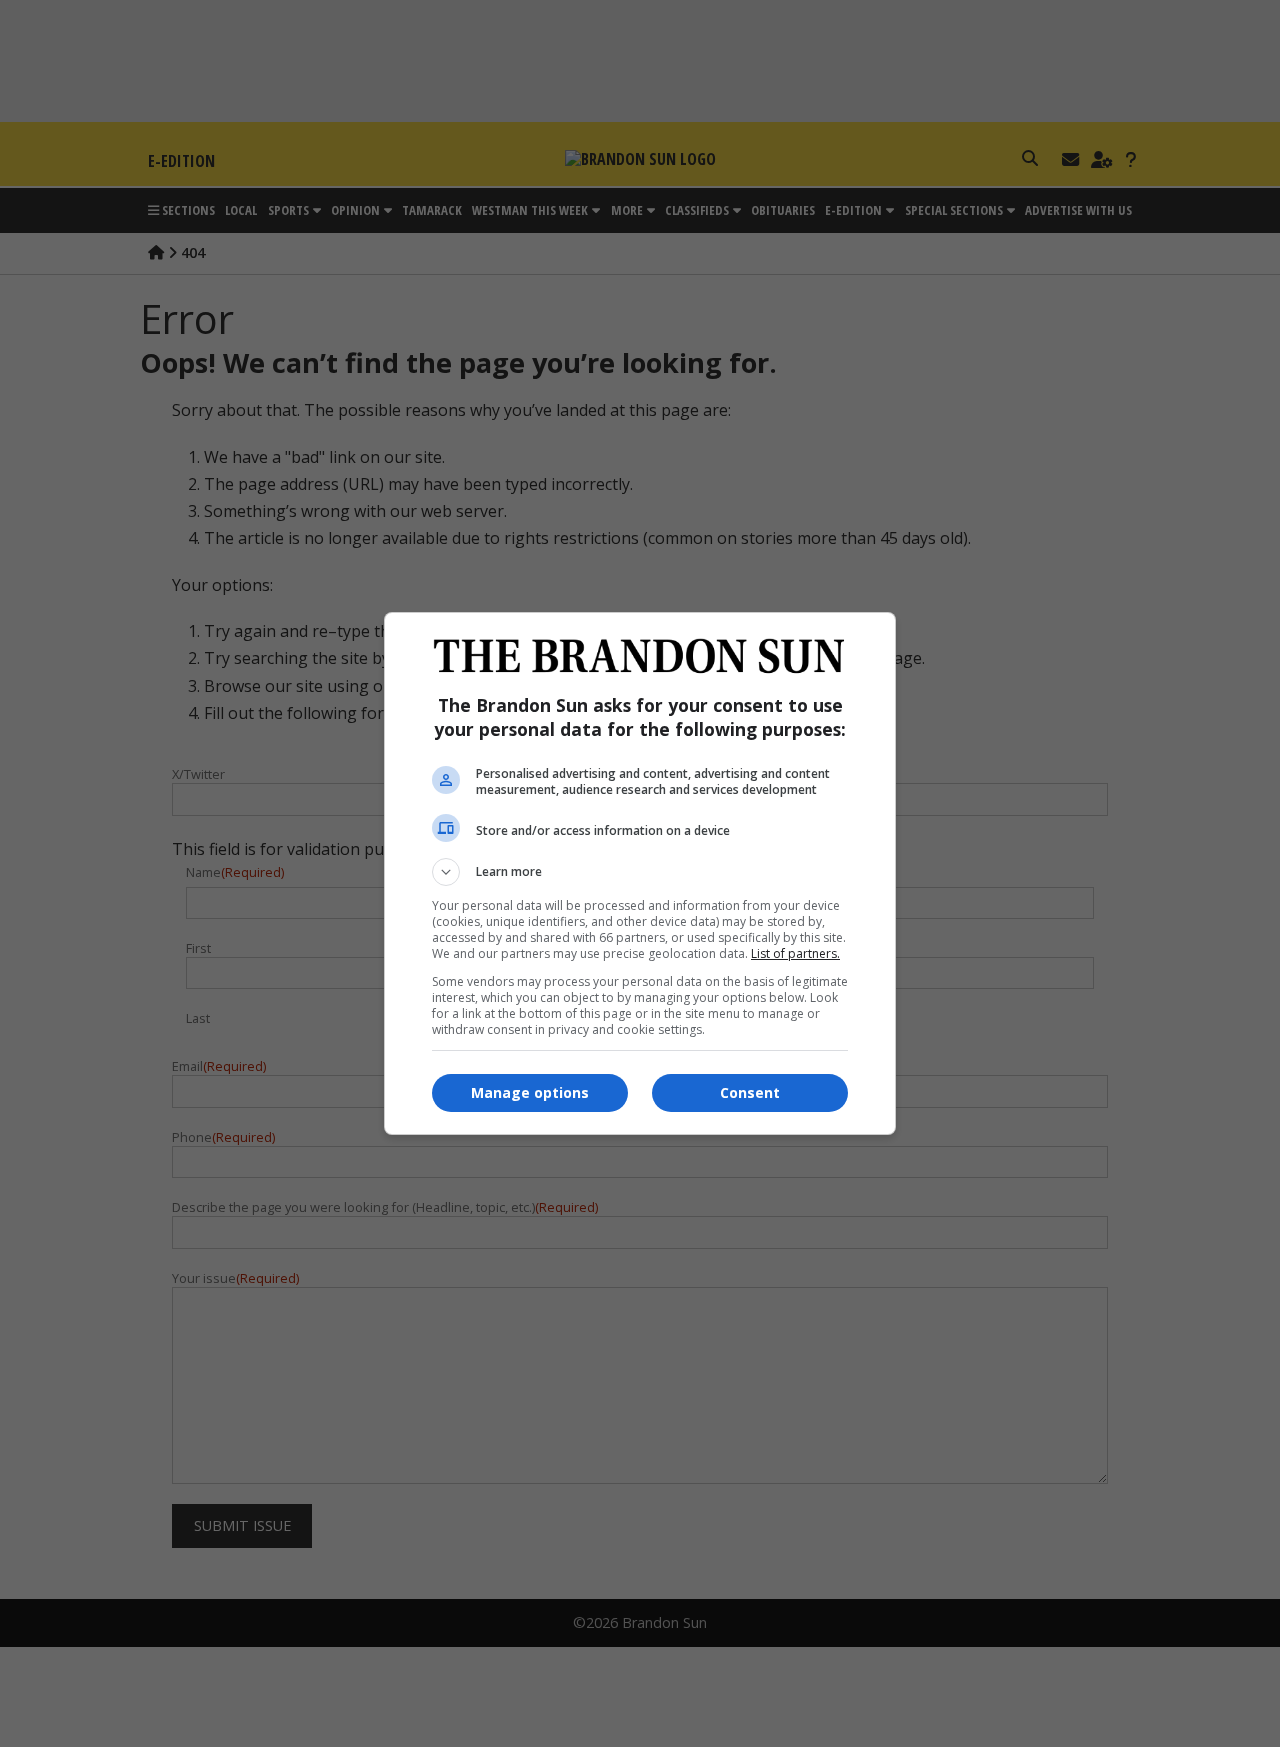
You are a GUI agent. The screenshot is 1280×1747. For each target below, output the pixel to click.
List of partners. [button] (795, 953)
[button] (640, 872)
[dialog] (640, 873)
